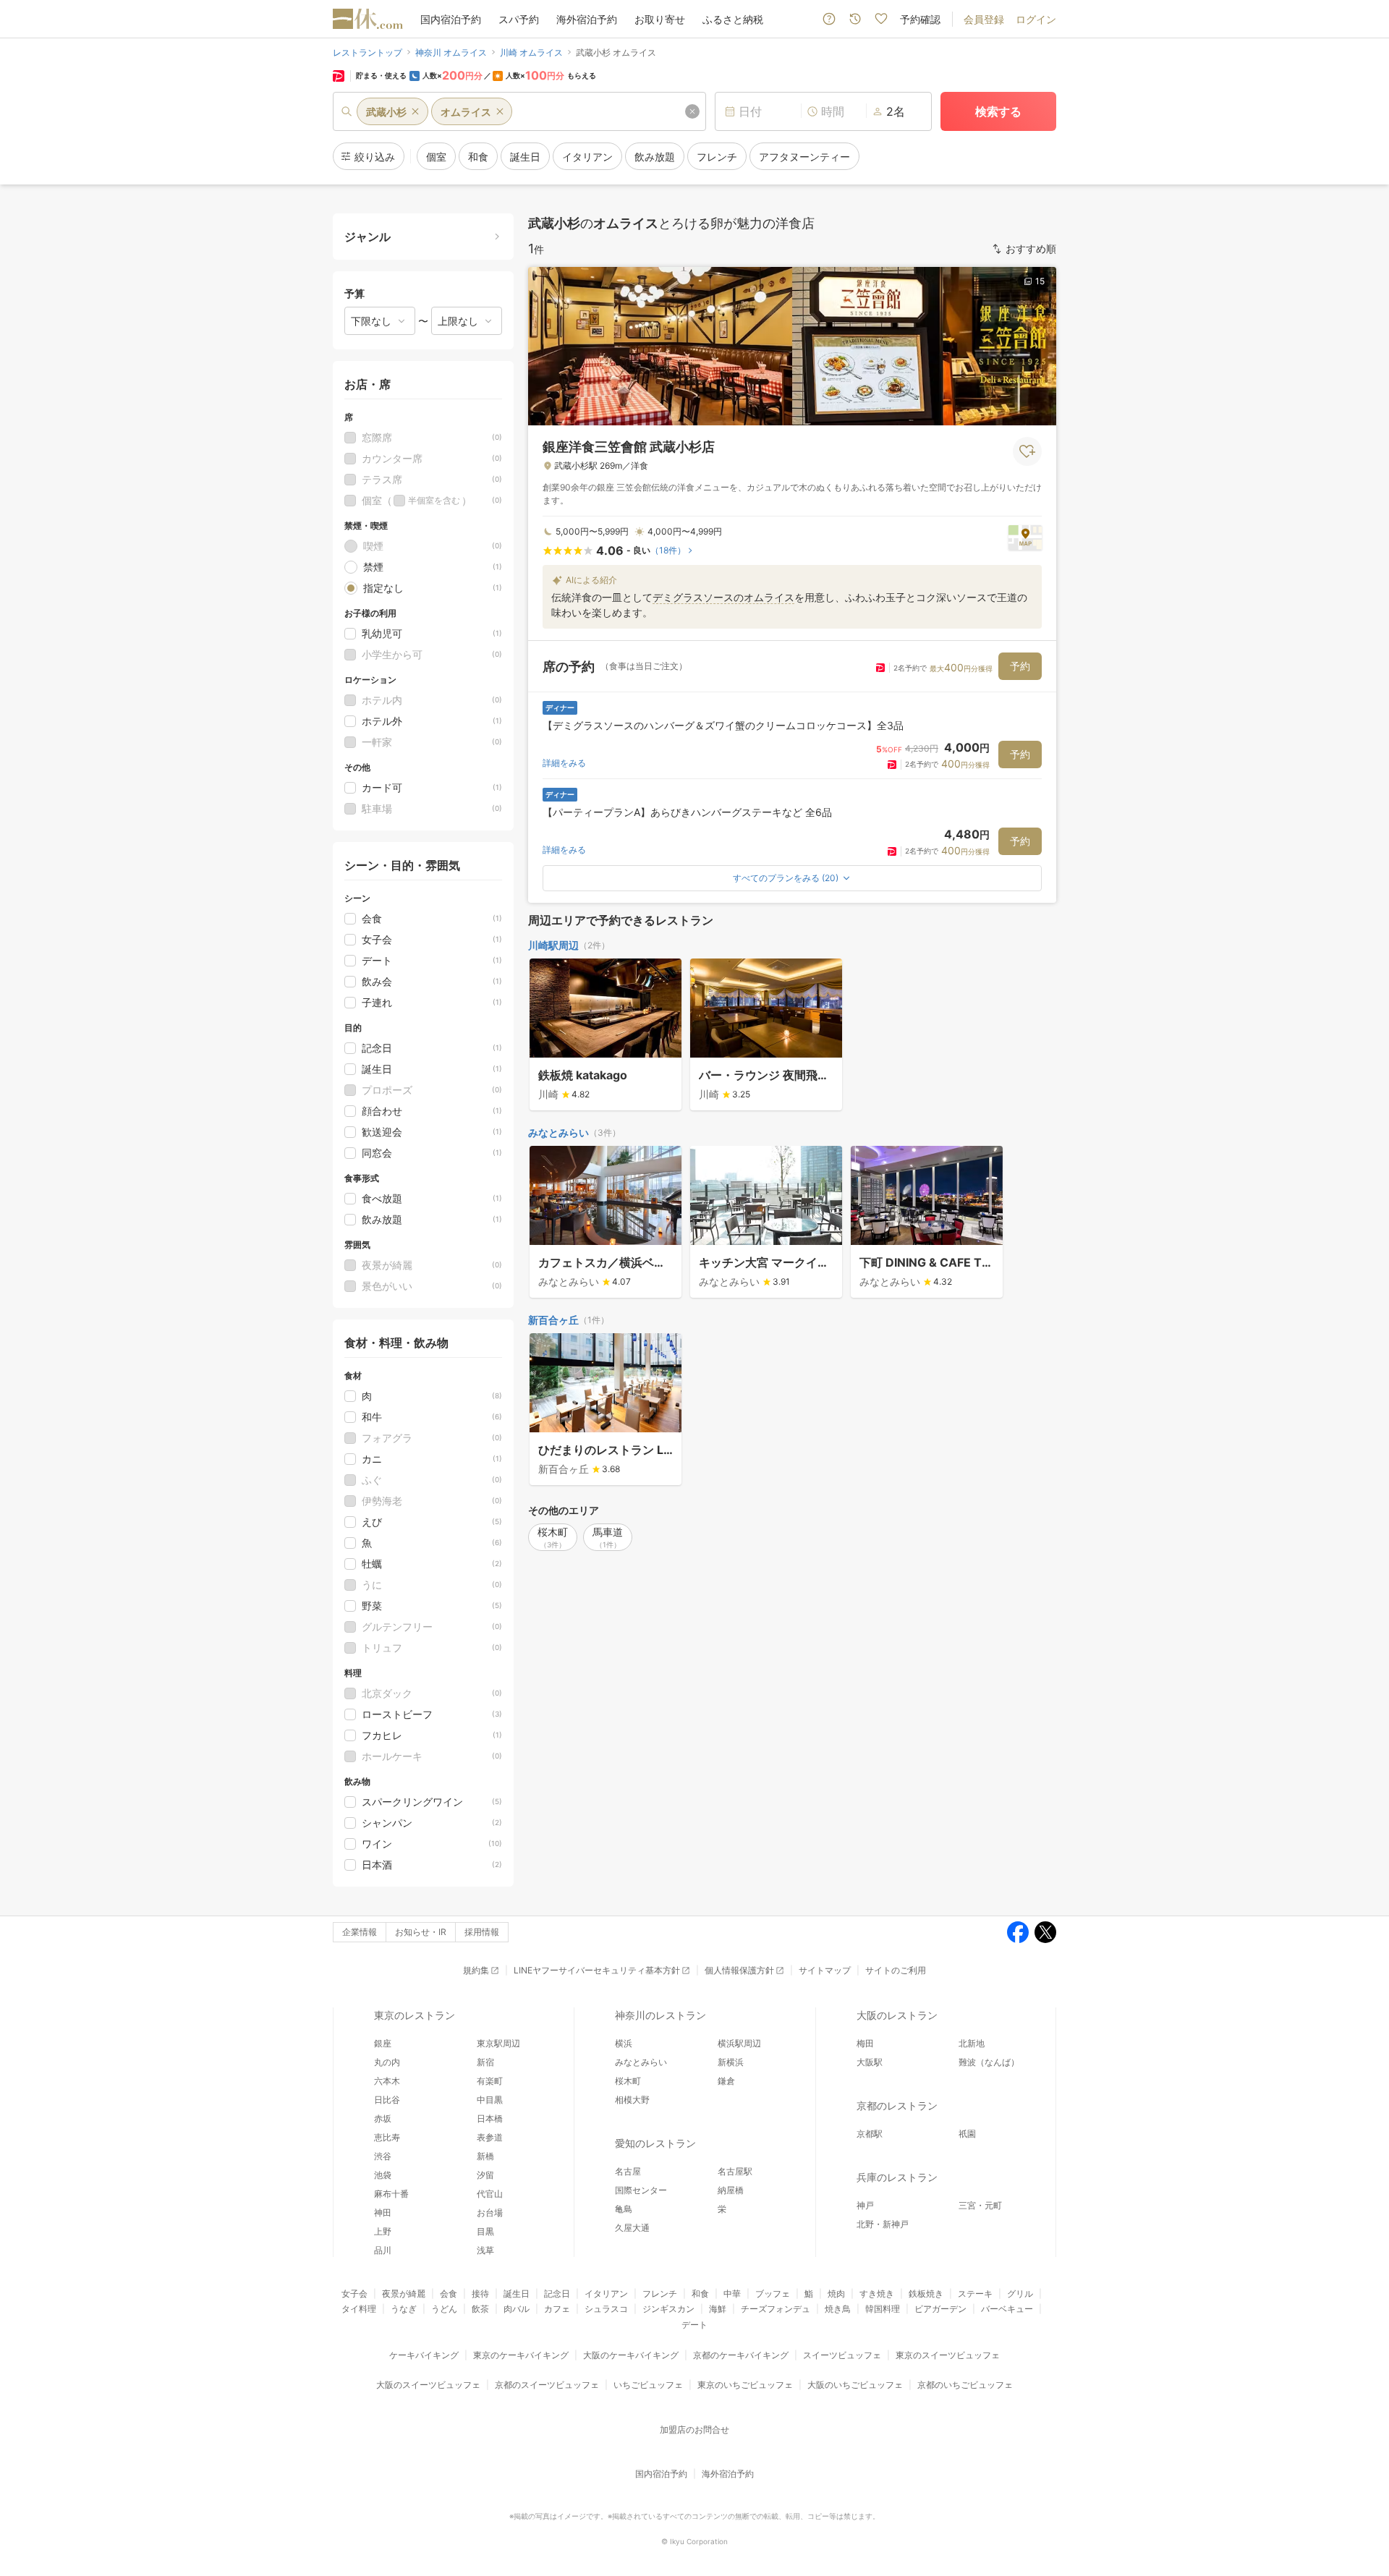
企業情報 (360, 1932)
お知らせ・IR (421, 1932)
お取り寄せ (660, 19)
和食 (700, 2294)
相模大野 (632, 2100)
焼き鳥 (838, 2309)
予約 (1020, 666)
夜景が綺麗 (404, 2294)
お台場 (490, 2212)
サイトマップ (825, 1970)
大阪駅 (870, 2062)
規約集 (476, 1970)
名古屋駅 (735, 2171)
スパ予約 (519, 19)
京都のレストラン (897, 2105)
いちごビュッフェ (648, 2385)
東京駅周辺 (498, 2043)
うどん (444, 2309)
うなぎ (404, 2309)
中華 (732, 2294)
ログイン (1036, 19)
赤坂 (383, 2118)
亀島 (624, 2209)
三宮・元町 (980, 2205)
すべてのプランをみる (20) (786, 878)
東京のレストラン (415, 2015)
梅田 (865, 2043)
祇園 (967, 2134)
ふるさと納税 (733, 19)
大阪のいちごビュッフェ (855, 2385)
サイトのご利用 (896, 1970)
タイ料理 (359, 2309)
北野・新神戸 (883, 2224)
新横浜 (731, 2062)
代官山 (490, 2194)
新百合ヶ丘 (553, 1320)
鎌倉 (726, 2081)
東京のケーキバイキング (521, 2355)
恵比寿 (387, 2137)
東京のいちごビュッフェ (745, 2385)
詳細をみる (564, 763)
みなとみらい (558, 1132)
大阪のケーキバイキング (631, 2355)
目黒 (485, 2231)
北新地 (972, 2043)
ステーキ (975, 2294)
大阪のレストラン (897, 2015)
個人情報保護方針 (739, 1970)
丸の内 (387, 2062)
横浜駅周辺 (739, 2043)
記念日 (557, 2294)
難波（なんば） (989, 2062)
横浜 (624, 2043)
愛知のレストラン (655, 2143)
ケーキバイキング (424, 2355)
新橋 (485, 2156)
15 (1040, 281)
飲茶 (480, 2309)
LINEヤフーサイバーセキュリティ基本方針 (597, 1970)
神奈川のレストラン (660, 2015)
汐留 (485, 2175)
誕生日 (517, 2294)
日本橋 (490, 2118)
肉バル (517, 2309)
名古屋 (628, 2171)
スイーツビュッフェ (842, 2355)
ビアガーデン (940, 2309)
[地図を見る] (1025, 537)
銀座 (383, 2043)
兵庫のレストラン (897, 2177)
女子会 (354, 2294)
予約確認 (920, 19)
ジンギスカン (668, 2309)
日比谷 (387, 2100)
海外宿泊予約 (587, 19)
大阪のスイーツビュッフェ (428, 2385)
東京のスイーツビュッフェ (948, 2355)
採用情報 (482, 1932)
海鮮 (718, 2309)
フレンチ (660, 2294)
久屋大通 (632, 2228)
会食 (449, 2294)
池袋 (383, 2175)
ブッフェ (773, 2294)
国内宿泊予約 (451, 19)
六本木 (387, 2081)
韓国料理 (883, 2309)
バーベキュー (1007, 2309)
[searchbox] (519, 111)
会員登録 (984, 19)
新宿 (485, 2062)
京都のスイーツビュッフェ (547, 2385)
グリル (1020, 2294)
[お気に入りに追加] (1027, 451)
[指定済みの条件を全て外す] (692, 111)
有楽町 (490, 2081)
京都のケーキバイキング (741, 2355)
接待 (480, 2294)
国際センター (641, 2190)
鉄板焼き (926, 2294)
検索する (998, 111)
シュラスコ (606, 2309)
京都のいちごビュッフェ (965, 2385)
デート (694, 2325)
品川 (383, 2250)
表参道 (490, 2137)
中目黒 (490, 2100)
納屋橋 (731, 2190)
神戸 (865, 2205)
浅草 (485, 2250)
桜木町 (628, 2081)
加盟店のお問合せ (694, 2430)
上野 (383, 2231)
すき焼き (877, 2294)
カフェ (557, 2309)
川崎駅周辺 (553, 945)
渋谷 (383, 2156)
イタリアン (606, 2294)
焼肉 (836, 2294)
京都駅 (870, 2134)
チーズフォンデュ (776, 2309)
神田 (383, 2212)
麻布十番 (391, 2194)
